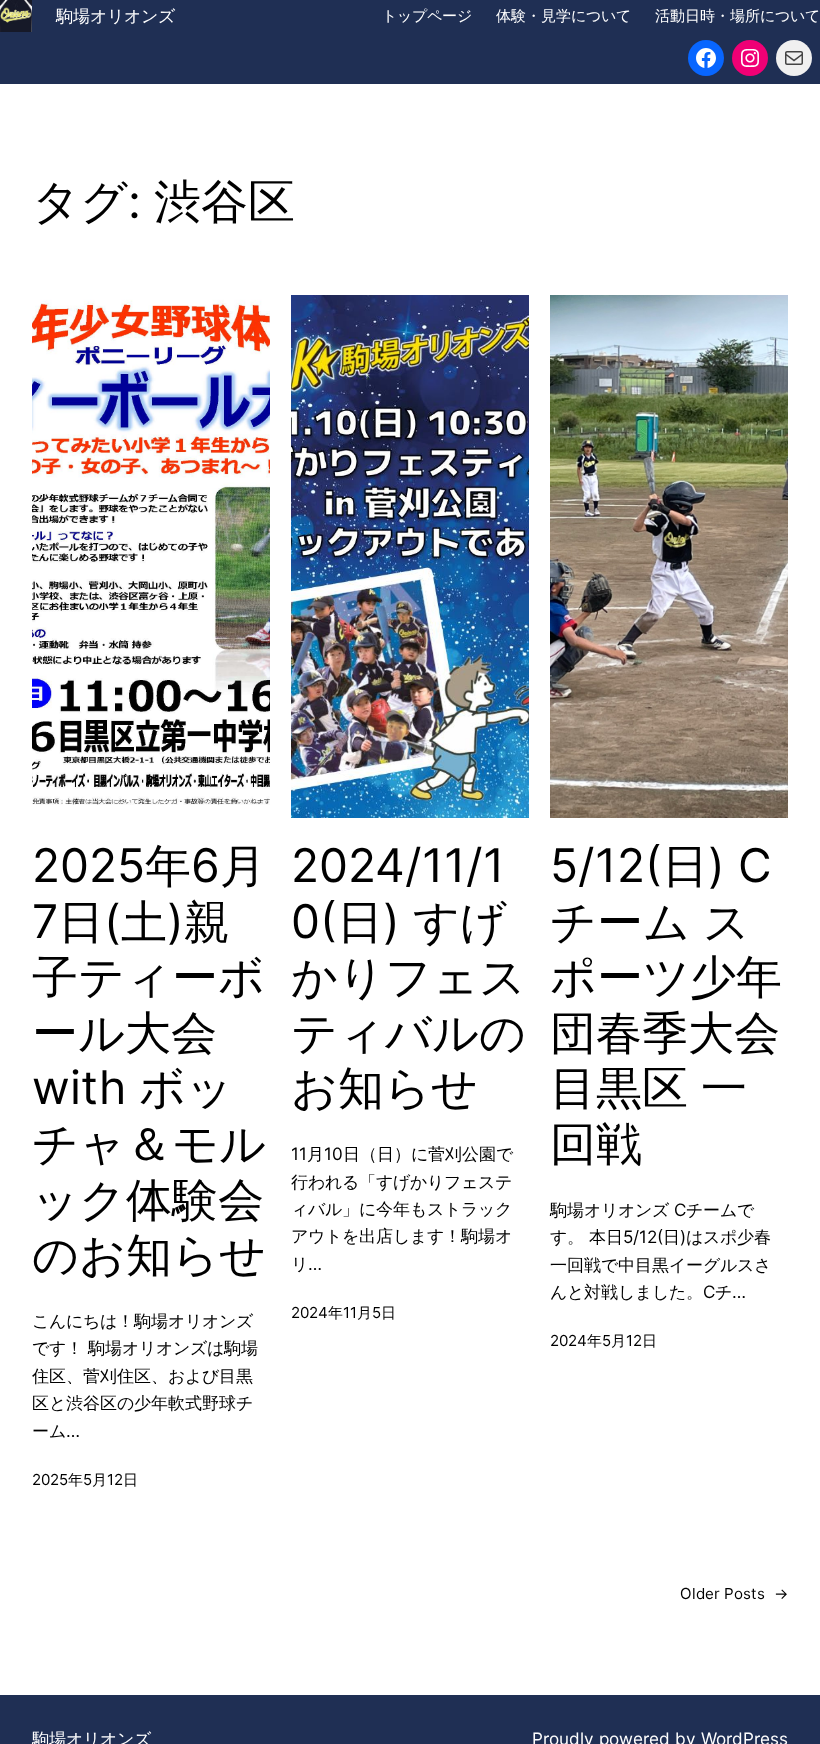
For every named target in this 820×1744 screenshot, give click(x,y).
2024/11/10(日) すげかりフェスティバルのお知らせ (408, 977)
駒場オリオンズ (115, 15)
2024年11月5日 (343, 1312)
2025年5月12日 (85, 1479)
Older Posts (734, 1593)
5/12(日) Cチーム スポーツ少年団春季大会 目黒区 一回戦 (666, 1004)
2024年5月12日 (603, 1340)
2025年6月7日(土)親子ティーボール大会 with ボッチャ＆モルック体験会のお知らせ (149, 1060)
